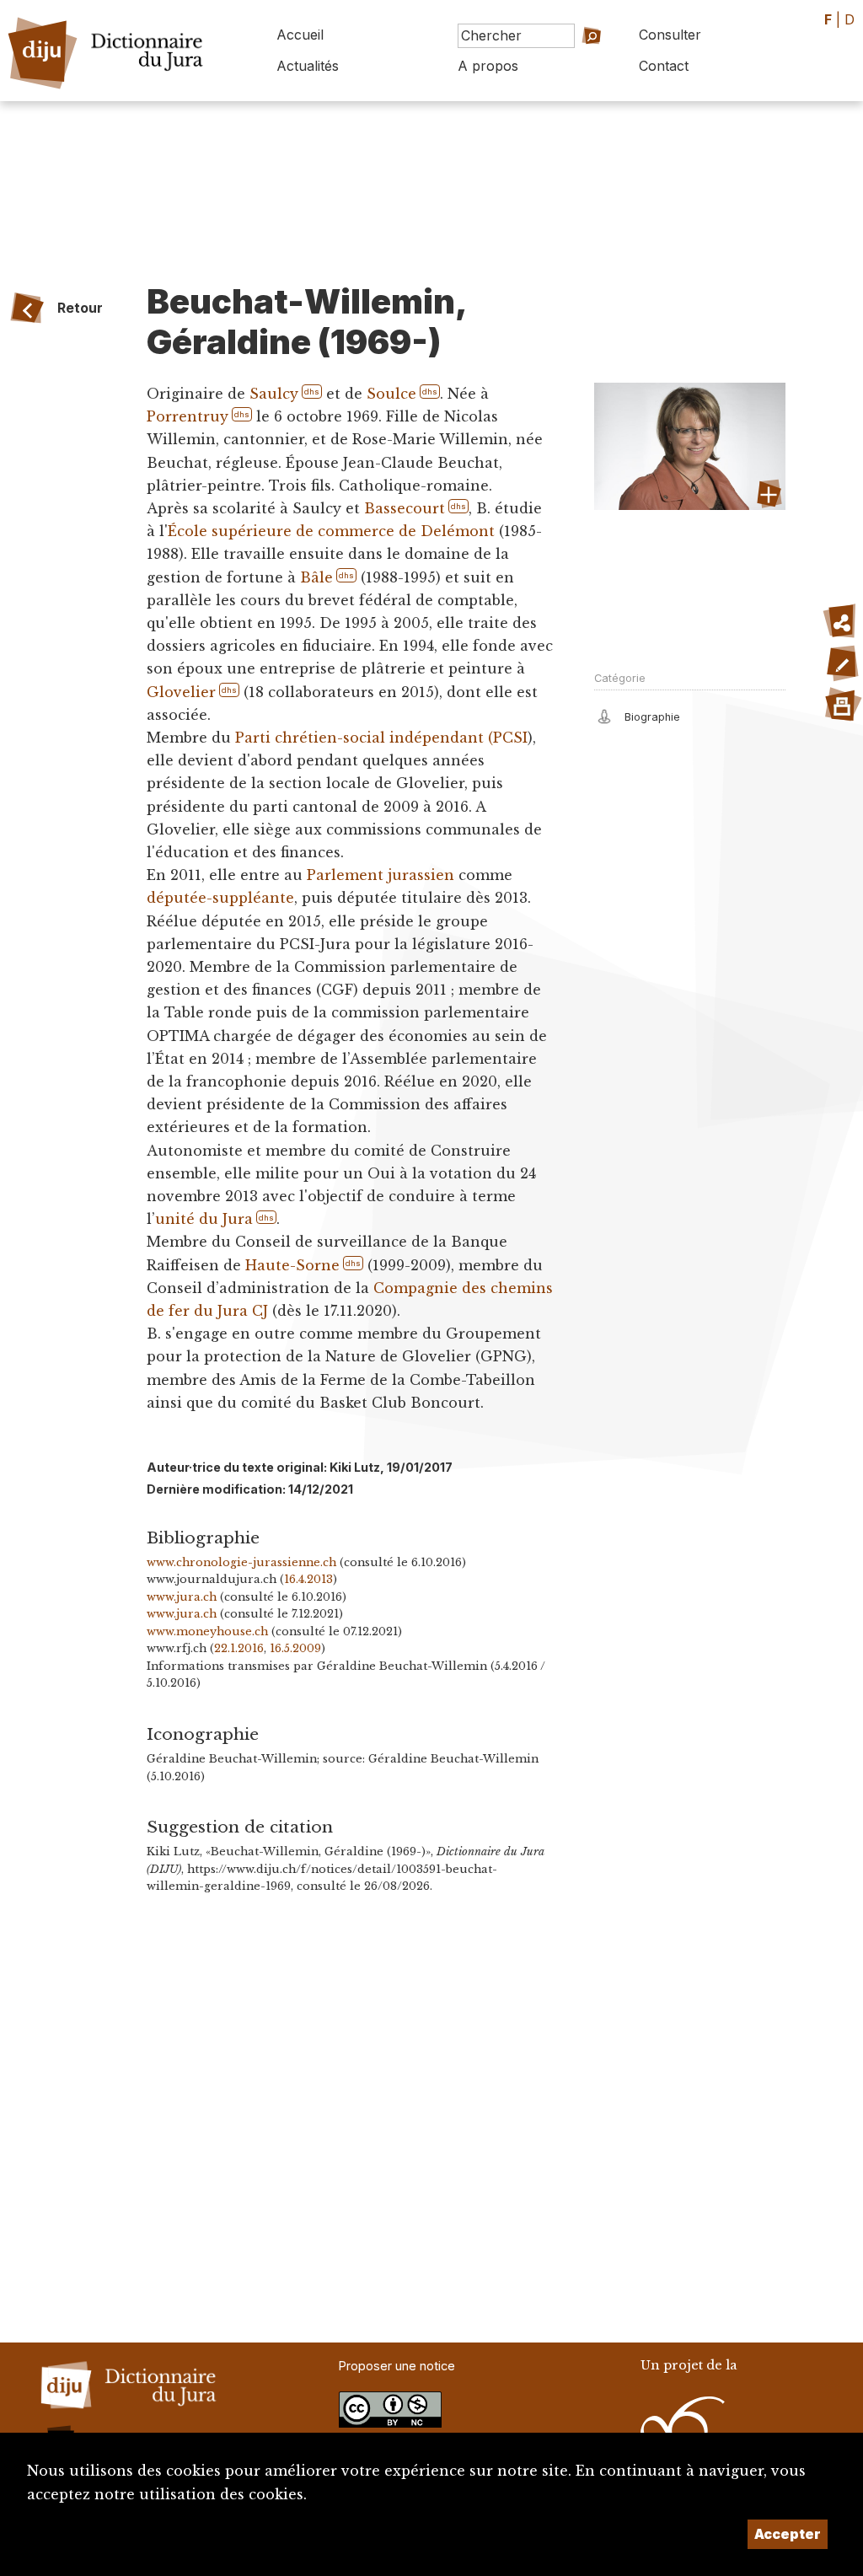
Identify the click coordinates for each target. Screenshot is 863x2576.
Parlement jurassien (381, 875)
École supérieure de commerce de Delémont (331, 531)
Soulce (391, 394)
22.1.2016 (239, 1648)
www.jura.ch (182, 1597)
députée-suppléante (220, 898)
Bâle (316, 577)
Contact (664, 66)
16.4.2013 (308, 1579)
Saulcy (274, 394)
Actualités (308, 66)
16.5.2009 (295, 1648)
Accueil (300, 35)
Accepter (788, 2534)
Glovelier (181, 692)
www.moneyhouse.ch (207, 1631)
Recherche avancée (577, 71)
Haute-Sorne (292, 1265)
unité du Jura (204, 1219)
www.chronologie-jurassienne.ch (241, 1562)
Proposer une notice (397, 2366)
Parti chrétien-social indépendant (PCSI (381, 738)
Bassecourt (405, 508)
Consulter (670, 35)
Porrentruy (188, 416)
